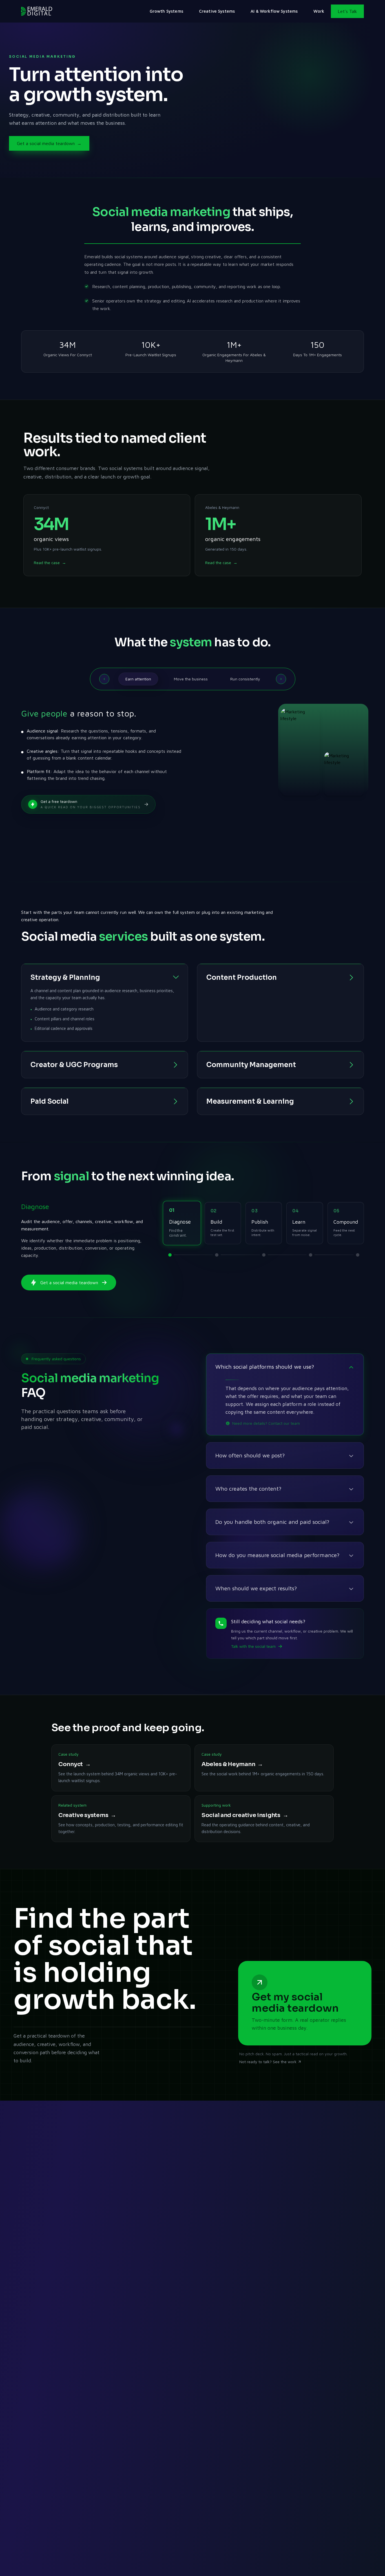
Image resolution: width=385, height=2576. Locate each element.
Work (319, 11)
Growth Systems (166, 11)
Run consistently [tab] (245, 679)
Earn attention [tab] (138, 679)
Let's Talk (347, 11)
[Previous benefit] (104, 679)
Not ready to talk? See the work (268, 2062)
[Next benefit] (281, 679)
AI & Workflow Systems (274, 11)
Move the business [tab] (191, 679)
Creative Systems (217, 11)
